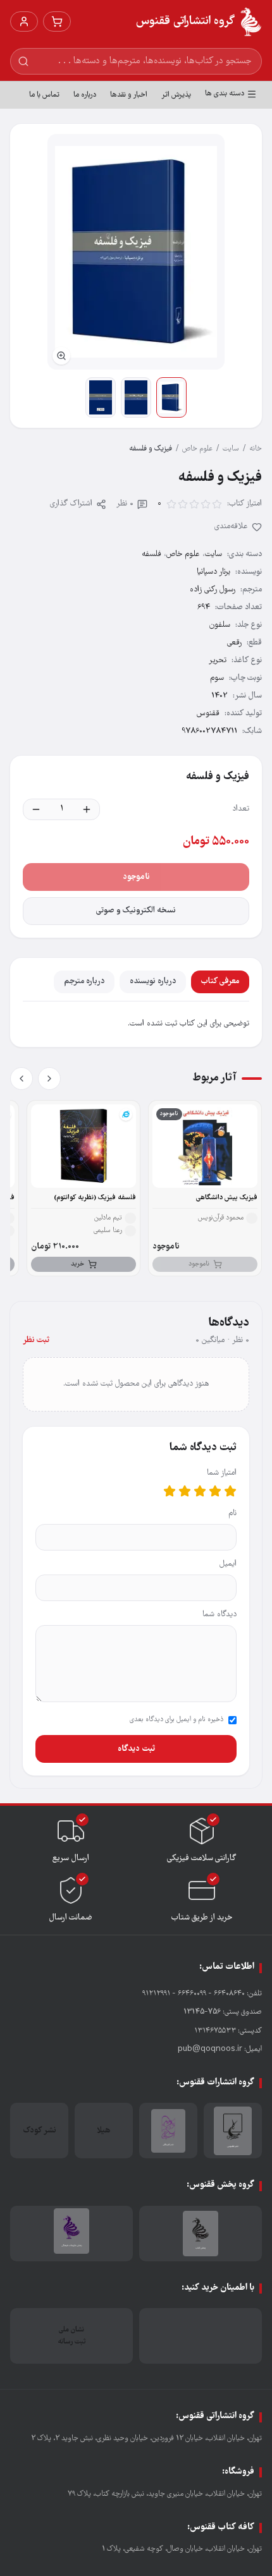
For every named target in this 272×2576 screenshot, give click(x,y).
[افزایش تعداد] (87, 809)
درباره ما (85, 95)
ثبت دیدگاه (136, 1749)
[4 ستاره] (185, 1491)
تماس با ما (44, 95)
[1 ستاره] (230, 1491)
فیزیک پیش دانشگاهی (227, 1198)
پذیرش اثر (176, 95)
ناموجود (136, 877)
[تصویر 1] (171, 397)
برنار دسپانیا (213, 572)
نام (232, 1514)
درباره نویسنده (153, 982)
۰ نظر (125, 504)
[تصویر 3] (101, 397)
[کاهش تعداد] (36, 809)
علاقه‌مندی (231, 527)
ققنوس (208, 714)
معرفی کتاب (220, 982)
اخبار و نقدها (129, 95)
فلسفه (151, 554)
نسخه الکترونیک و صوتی (136, 911)
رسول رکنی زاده (213, 590)
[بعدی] (22, 1079)
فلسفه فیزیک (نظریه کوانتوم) (95, 1198)
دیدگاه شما (219, 1615)
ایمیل (228, 1564)
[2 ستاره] (215, 1491)
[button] (136, 252)
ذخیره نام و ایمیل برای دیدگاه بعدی (176, 1720)
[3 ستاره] (200, 1491)
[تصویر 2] (136, 397)
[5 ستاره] (170, 1491)
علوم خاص (197, 449)
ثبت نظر (36, 1340)
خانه (256, 449)
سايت (231, 449)
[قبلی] (49, 1079)
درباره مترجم (84, 982)
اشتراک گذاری (71, 504)
